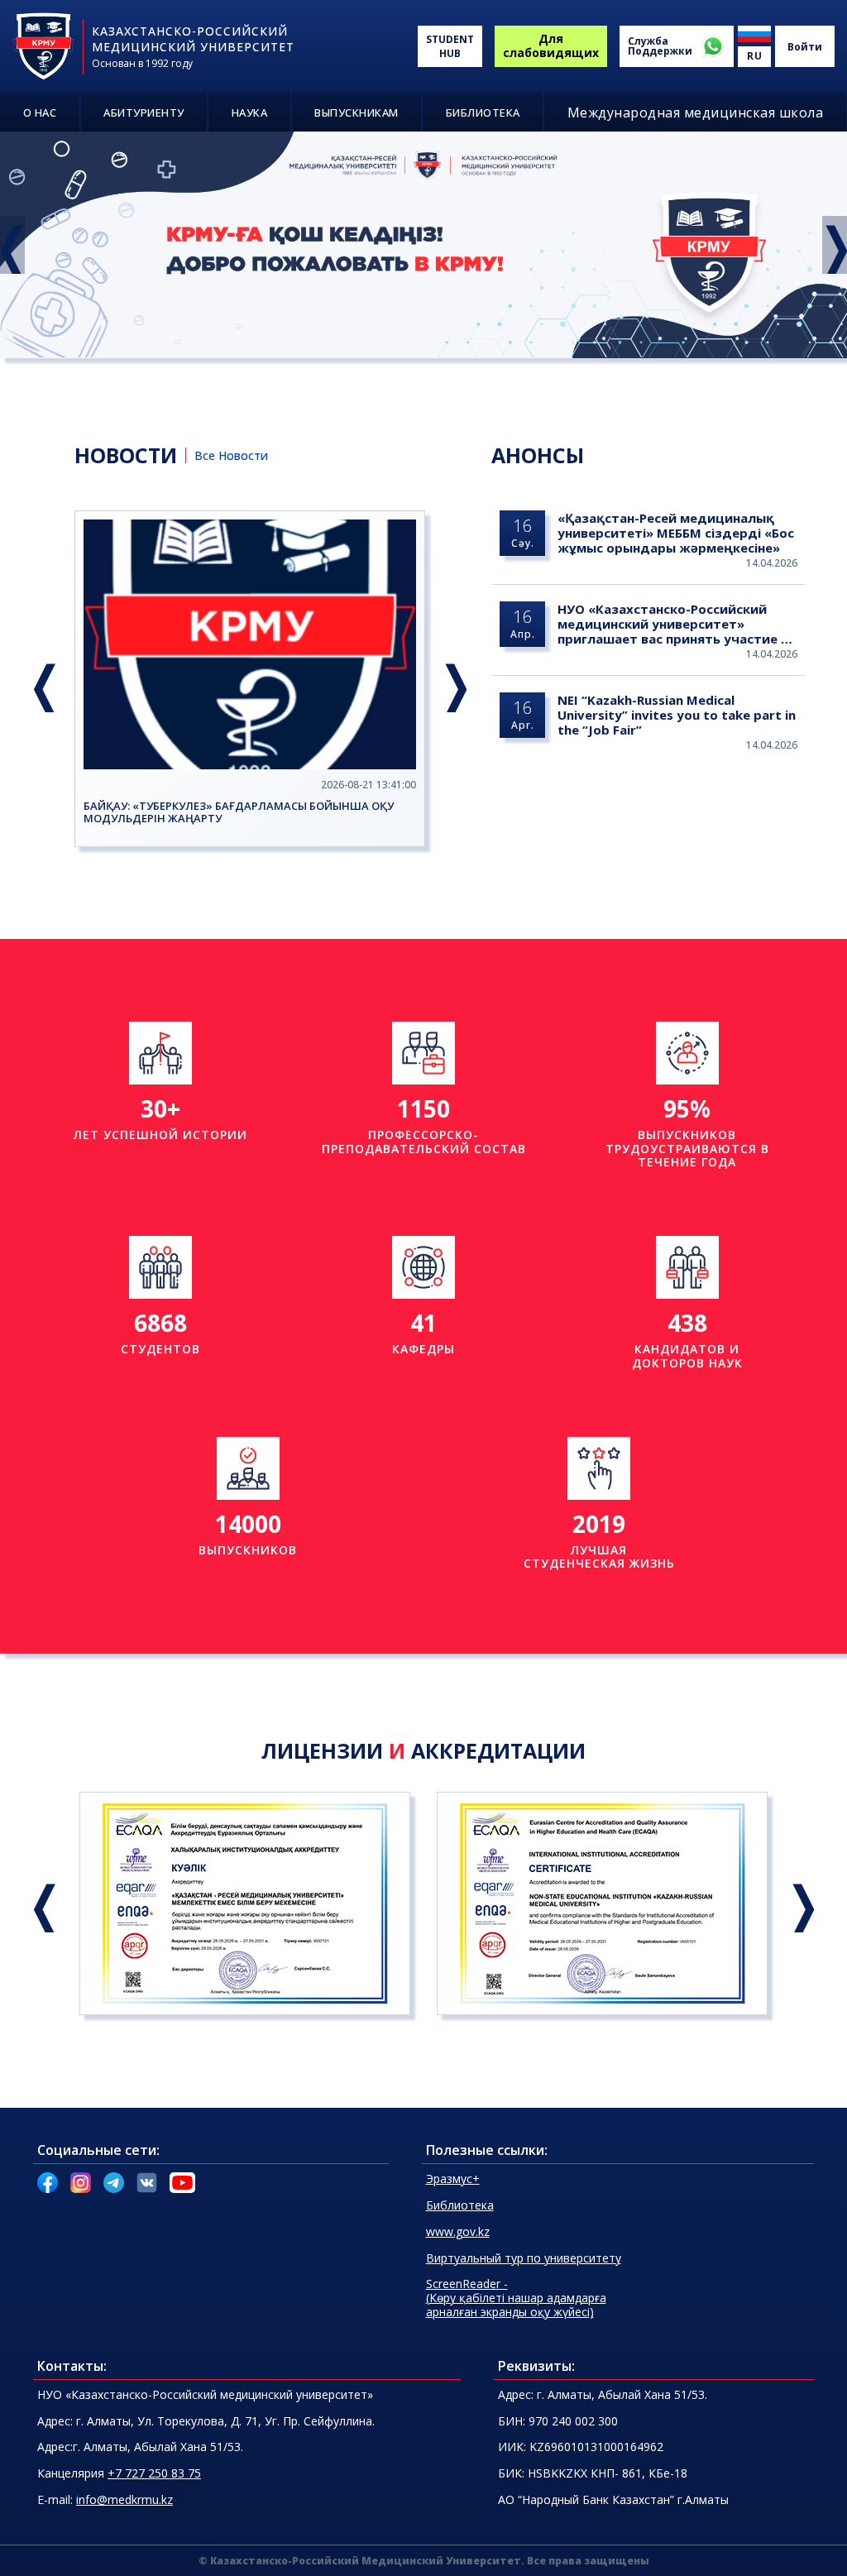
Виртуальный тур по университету (524, 2258)
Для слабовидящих (551, 45)
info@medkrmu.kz (124, 2499)
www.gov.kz (458, 2231)
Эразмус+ (453, 2179)
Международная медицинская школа (696, 113)
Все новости (231, 455)
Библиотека (460, 2205)
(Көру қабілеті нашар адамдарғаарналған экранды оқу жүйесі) (516, 2298)
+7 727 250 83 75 (154, 2473)
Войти (805, 47)
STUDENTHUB (450, 46)
